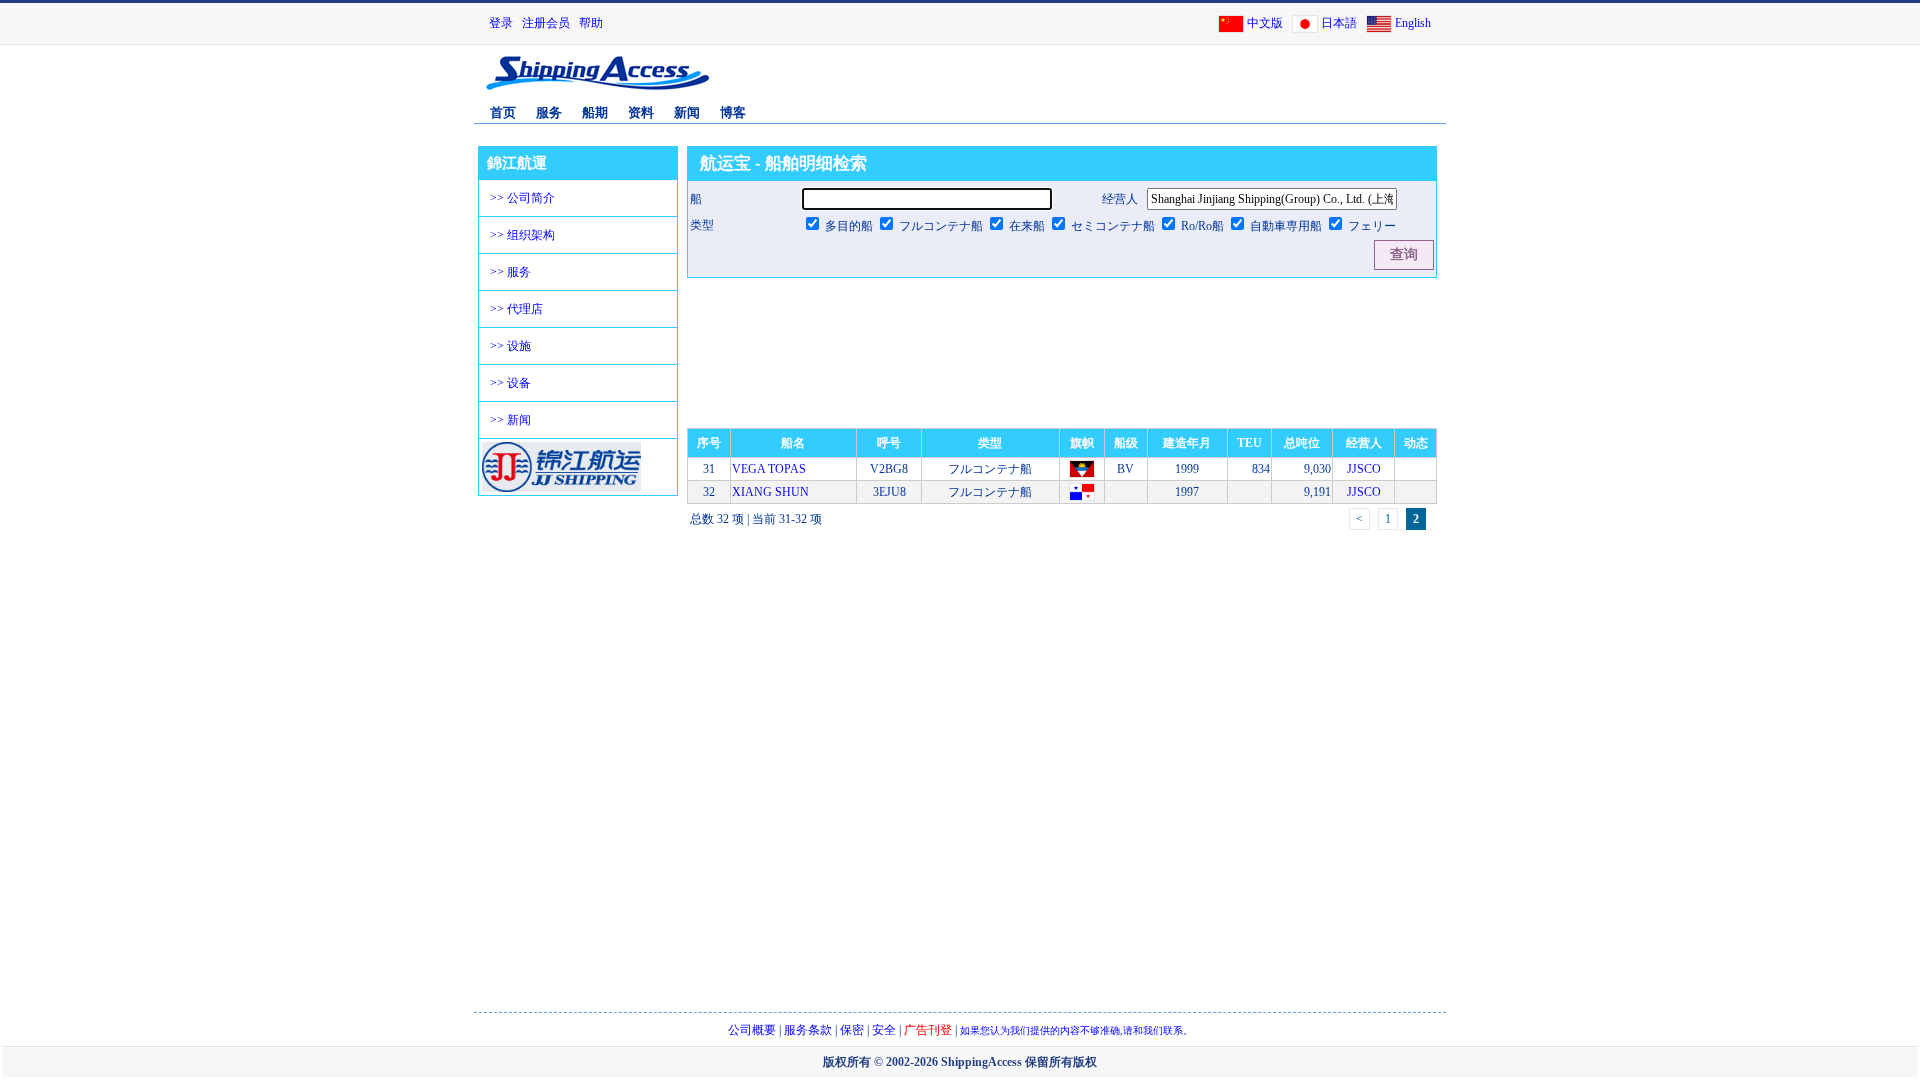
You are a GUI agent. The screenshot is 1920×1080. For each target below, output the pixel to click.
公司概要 (752, 1030)
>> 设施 (510, 346)
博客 (733, 112)
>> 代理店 (516, 309)
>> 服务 (510, 272)
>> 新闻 (510, 420)
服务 (549, 112)
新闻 (687, 112)
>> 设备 (510, 383)
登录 (501, 23)
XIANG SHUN (770, 492)
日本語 (1339, 23)
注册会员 (546, 23)
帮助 (591, 23)
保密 (852, 1030)
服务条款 (808, 1030)
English (1413, 23)
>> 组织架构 (522, 235)
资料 (641, 112)
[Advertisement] (1209, 83)
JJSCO (1364, 469)
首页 (503, 112)
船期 (595, 112)
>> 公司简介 (522, 198)
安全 (884, 1030)
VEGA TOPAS (769, 469)
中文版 (1265, 23)
